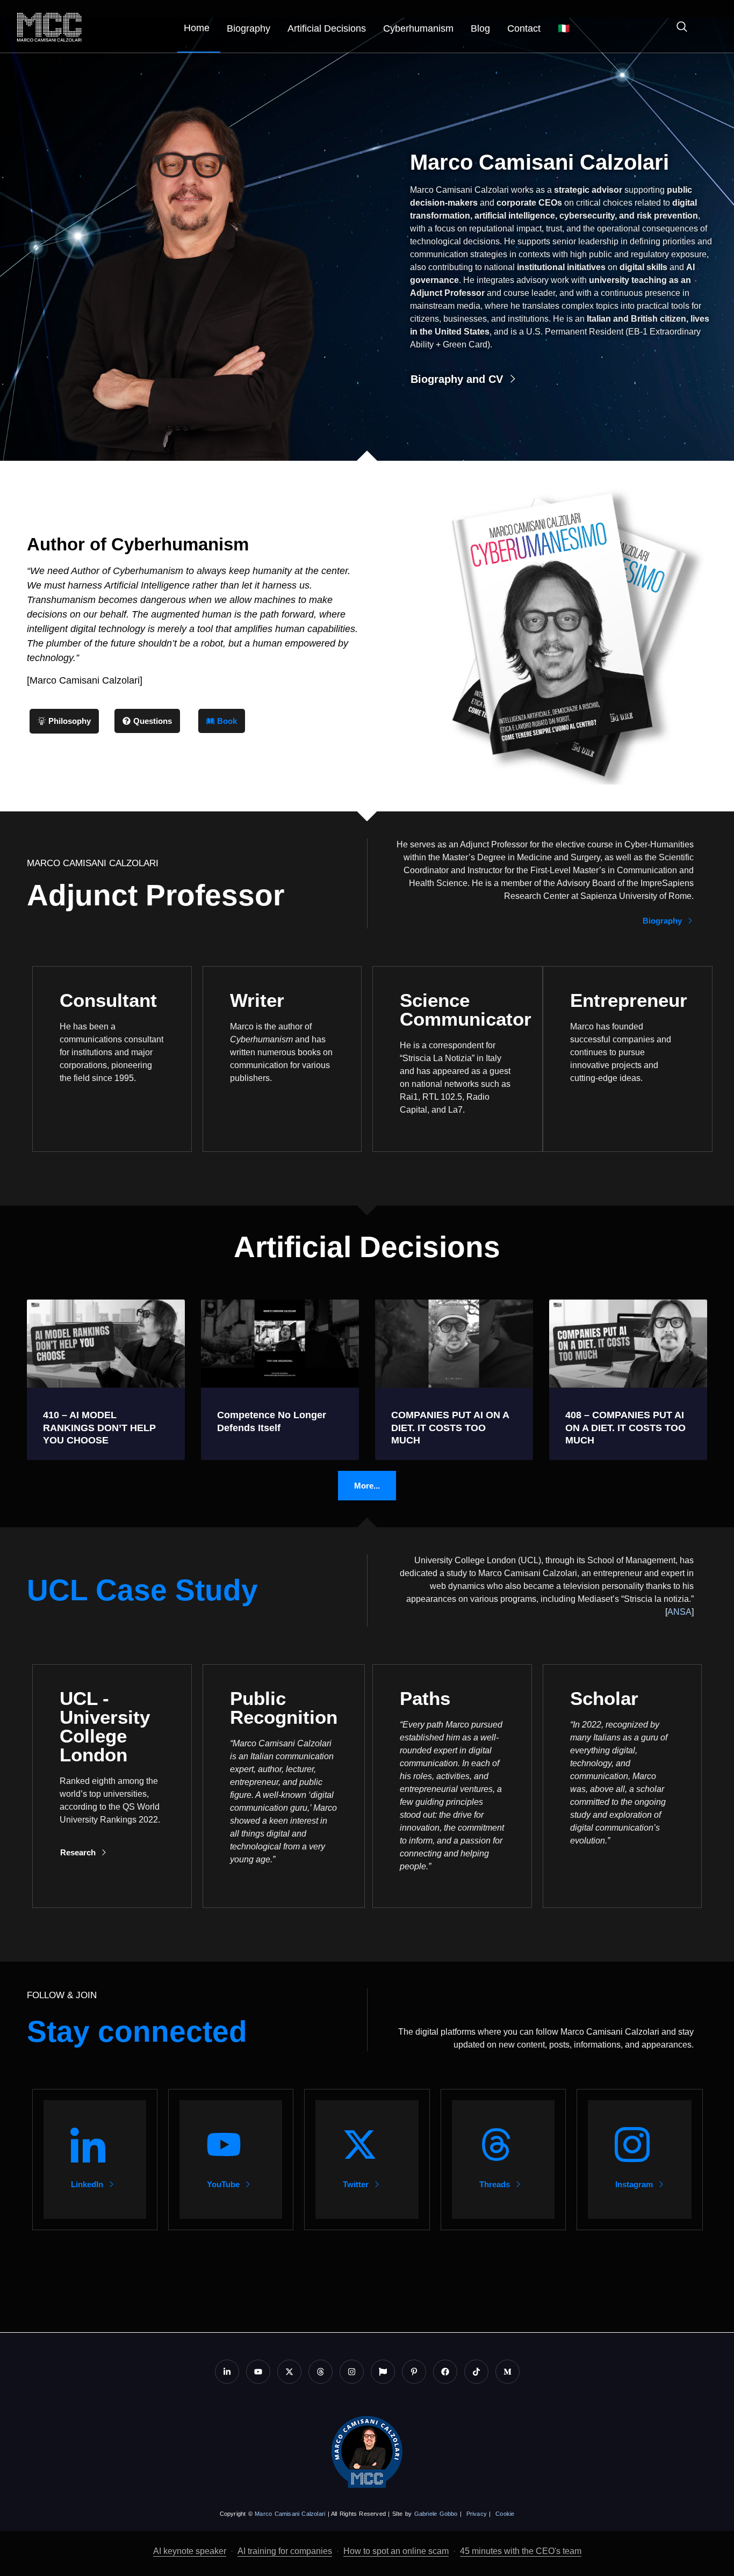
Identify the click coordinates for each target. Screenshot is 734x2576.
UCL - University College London (105, 1726)
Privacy (477, 2514)
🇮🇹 (564, 28)
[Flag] (383, 2372)
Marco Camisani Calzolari (290, 2514)
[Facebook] (445, 2372)
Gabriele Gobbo (436, 2514)
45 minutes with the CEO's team (521, 2551)
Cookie (505, 2514)
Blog (480, 28)
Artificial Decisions (327, 28)
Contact (524, 28)
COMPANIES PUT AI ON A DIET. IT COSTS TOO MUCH (450, 1428)
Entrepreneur (629, 1000)
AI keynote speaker (190, 2551)
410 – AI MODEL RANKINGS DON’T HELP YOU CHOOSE (99, 1428)
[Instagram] (352, 2372)
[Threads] (321, 2372)
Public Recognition (284, 1708)
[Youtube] (258, 2372)
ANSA (679, 1612)
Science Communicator (466, 1010)
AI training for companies (285, 2551)
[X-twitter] (289, 2372)
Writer (257, 1000)
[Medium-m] (508, 2372)
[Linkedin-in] (227, 2372)
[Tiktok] (476, 2372)
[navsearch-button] (677, 28)
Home (197, 28)
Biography (249, 28)
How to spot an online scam (396, 2551)
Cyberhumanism (418, 28)
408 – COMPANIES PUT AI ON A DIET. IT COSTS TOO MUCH (625, 1428)
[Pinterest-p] (414, 2372)
